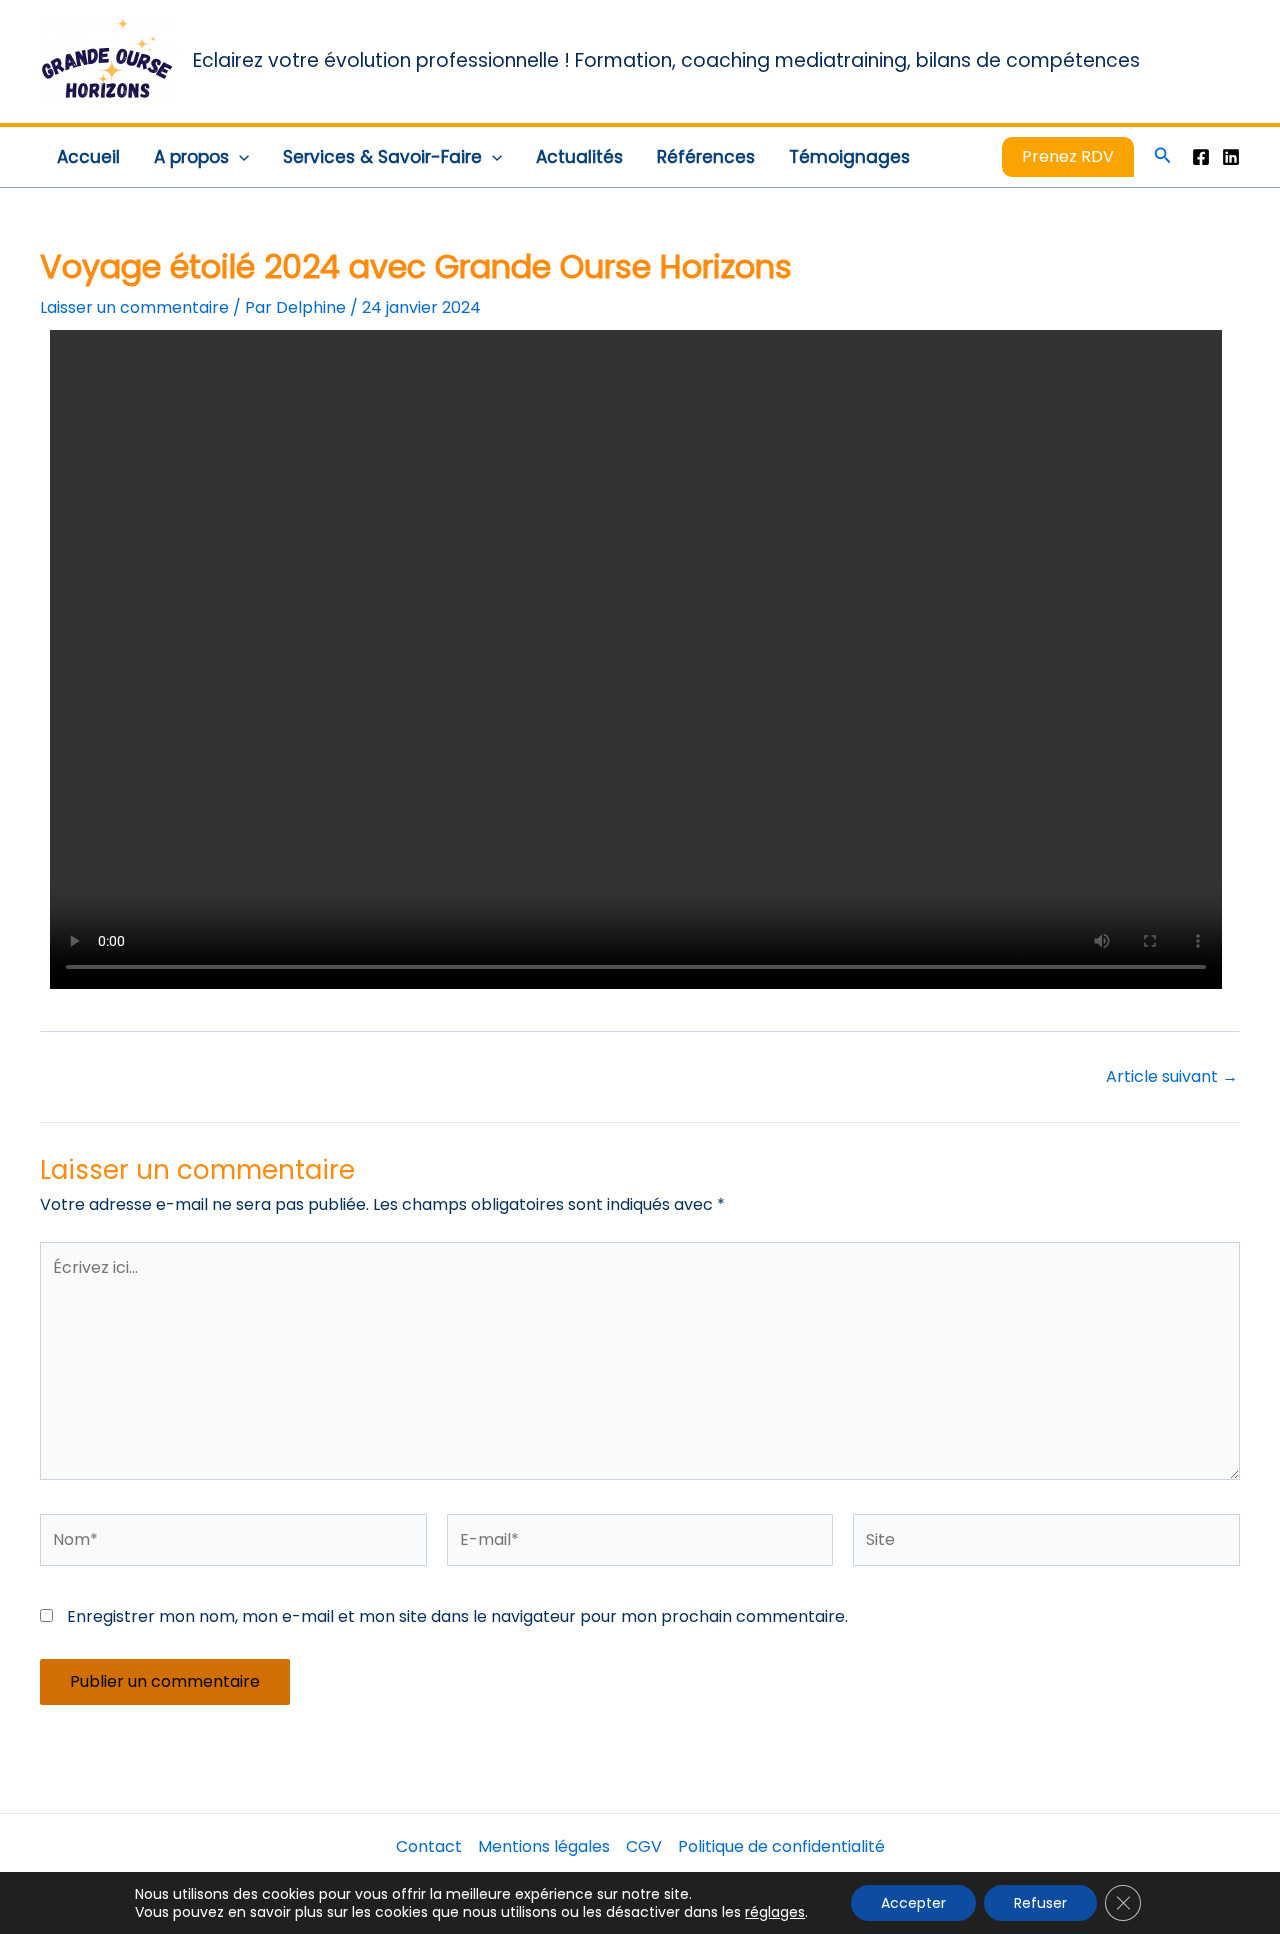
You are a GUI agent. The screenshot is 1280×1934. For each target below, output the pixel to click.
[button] (239, 157)
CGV (644, 1846)
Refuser (1040, 1903)
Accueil (88, 157)
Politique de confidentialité (781, 1846)
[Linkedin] (1231, 157)
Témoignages (849, 157)
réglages (775, 1912)
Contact (429, 1846)
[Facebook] (1201, 157)
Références (706, 157)
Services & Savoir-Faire (382, 157)
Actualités (579, 157)
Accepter (913, 1903)
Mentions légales (544, 1846)
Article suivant (1172, 1077)
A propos (191, 157)
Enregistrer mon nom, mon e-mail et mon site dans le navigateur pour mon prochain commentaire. (457, 1616)
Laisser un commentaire (134, 307)
